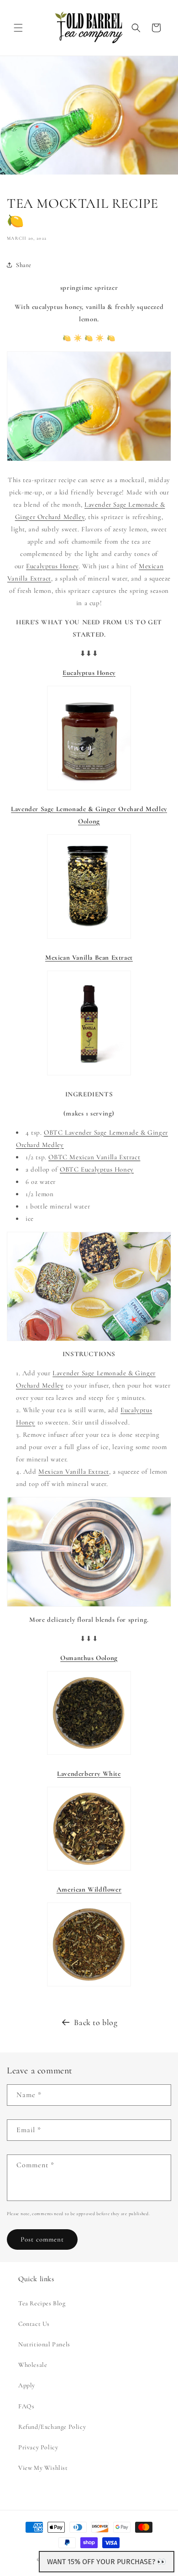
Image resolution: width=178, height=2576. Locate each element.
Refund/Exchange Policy (52, 2427)
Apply (27, 2385)
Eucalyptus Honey (52, 566)
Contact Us (34, 2324)
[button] (18, 28)
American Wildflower (89, 1889)
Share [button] (24, 265)
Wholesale (33, 2365)
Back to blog (96, 2022)
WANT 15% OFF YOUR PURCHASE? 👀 (107, 2562)
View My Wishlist (43, 2468)
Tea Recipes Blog (42, 2303)
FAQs (26, 2406)
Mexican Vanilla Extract (74, 1471)
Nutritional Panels (44, 2344)
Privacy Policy (38, 2447)
